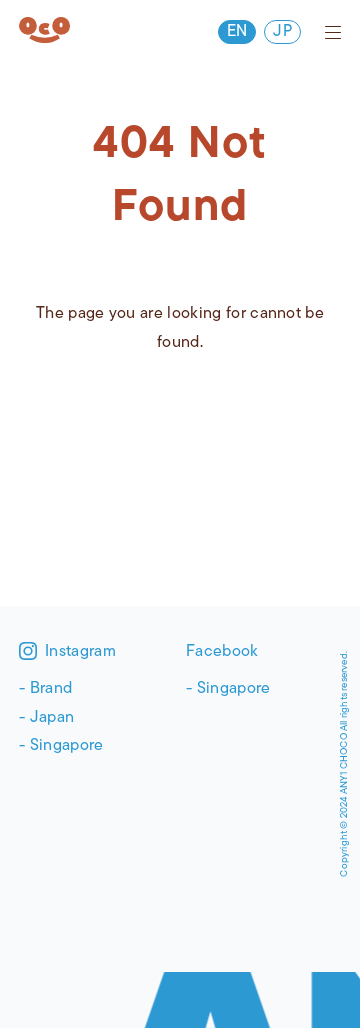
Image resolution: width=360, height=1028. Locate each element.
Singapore (67, 746)
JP (282, 32)
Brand (51, 689)
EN (237, 32)
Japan (52, 718)
